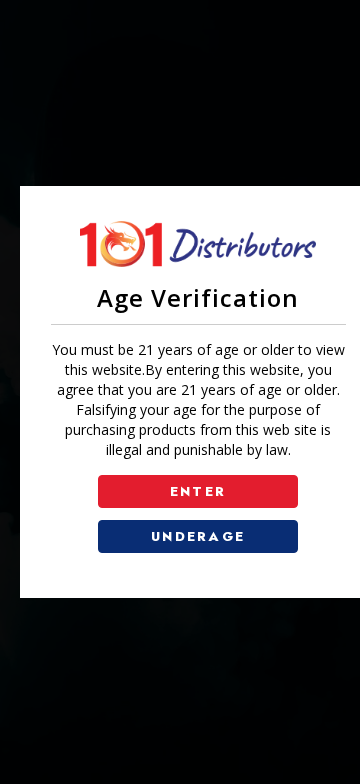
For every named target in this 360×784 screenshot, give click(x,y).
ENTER (198, 491)
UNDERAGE (198, 536)
